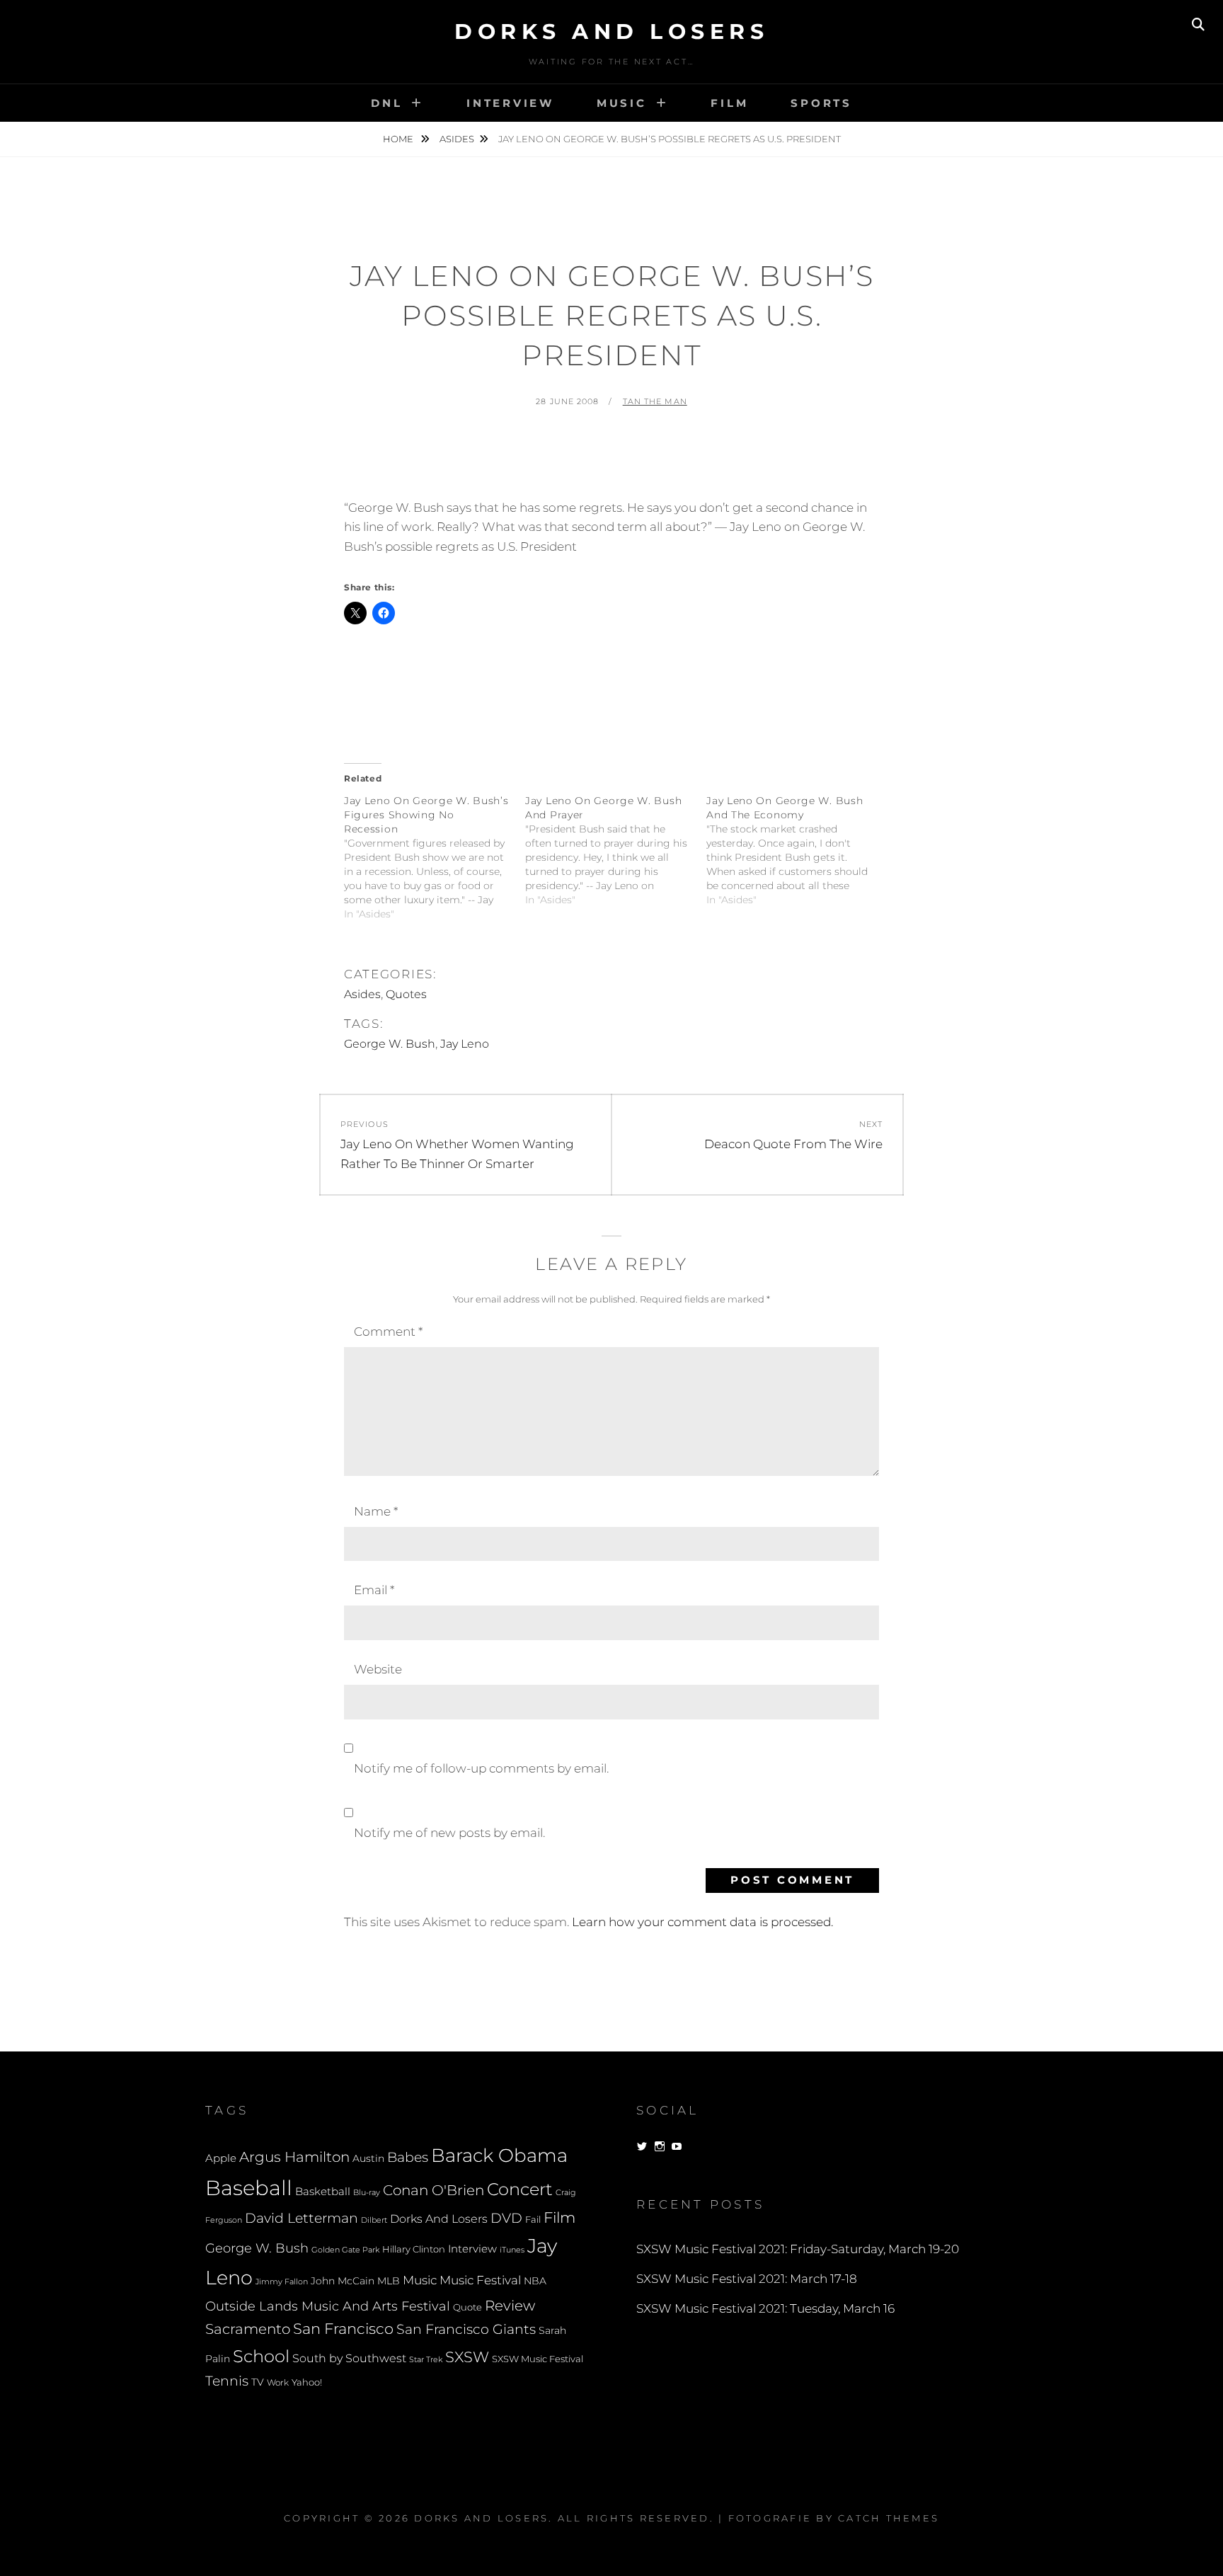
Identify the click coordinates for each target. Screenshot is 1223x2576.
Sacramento (248, 2329)
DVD (506, 2218)
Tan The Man (655, 401)
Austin (368, 2158)
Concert (520, 2189)
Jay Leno (465, 1044)
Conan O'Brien (433, 2190)
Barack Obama (499, 2155)
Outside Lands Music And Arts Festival (328, 2306)
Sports (821, 103)
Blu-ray (367, 2193)
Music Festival (480, 2280)
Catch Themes (889, 2518)
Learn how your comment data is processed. (702, 1922)
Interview (510, 103)
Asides (457, 139)
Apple (221, 2158)
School (261, 2356)
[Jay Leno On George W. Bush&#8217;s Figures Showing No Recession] (435, 857)
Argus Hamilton (294, 2157)
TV (258, 2382)
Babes (408, 2157)
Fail (533, 2220)
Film (729, 103)
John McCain (343, 2281)
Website (378, 1669)
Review (510, 2306)
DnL (386, 103)
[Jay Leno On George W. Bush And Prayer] (616, 850)
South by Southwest (349, 2358)
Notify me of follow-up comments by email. (481, 1768)
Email (374, 1590)
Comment (388, 1332)
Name (376, 1511)
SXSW (467, 2357)
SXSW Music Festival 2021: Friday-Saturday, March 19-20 (798, 2249)
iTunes (512, 2250)
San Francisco (343, 2329)
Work (278, 2383)
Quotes (406, 994)
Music (622, 103)
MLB (389, 2281)
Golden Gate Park (345, 2250)
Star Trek (426, 2359)
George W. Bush (390, 1044)
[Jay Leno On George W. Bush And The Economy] (797, 850)
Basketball (323, 2192)
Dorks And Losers (611, 32)
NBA (535, 2281)
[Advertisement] (611, 460)
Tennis (227, 2381)
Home (399, 139)
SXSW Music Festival (538, 2359)
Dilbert (374, 2220)
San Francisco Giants (466, 2329)
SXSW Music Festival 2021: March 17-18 (747, 2279)
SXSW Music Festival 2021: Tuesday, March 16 (765, 2308)
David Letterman (302, 2218)
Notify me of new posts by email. (449, 1833)
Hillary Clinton (414, 2249)
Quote (467, 2307)
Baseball (249, 2188)
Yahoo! (307, 2382)
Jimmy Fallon (282, 2282)
